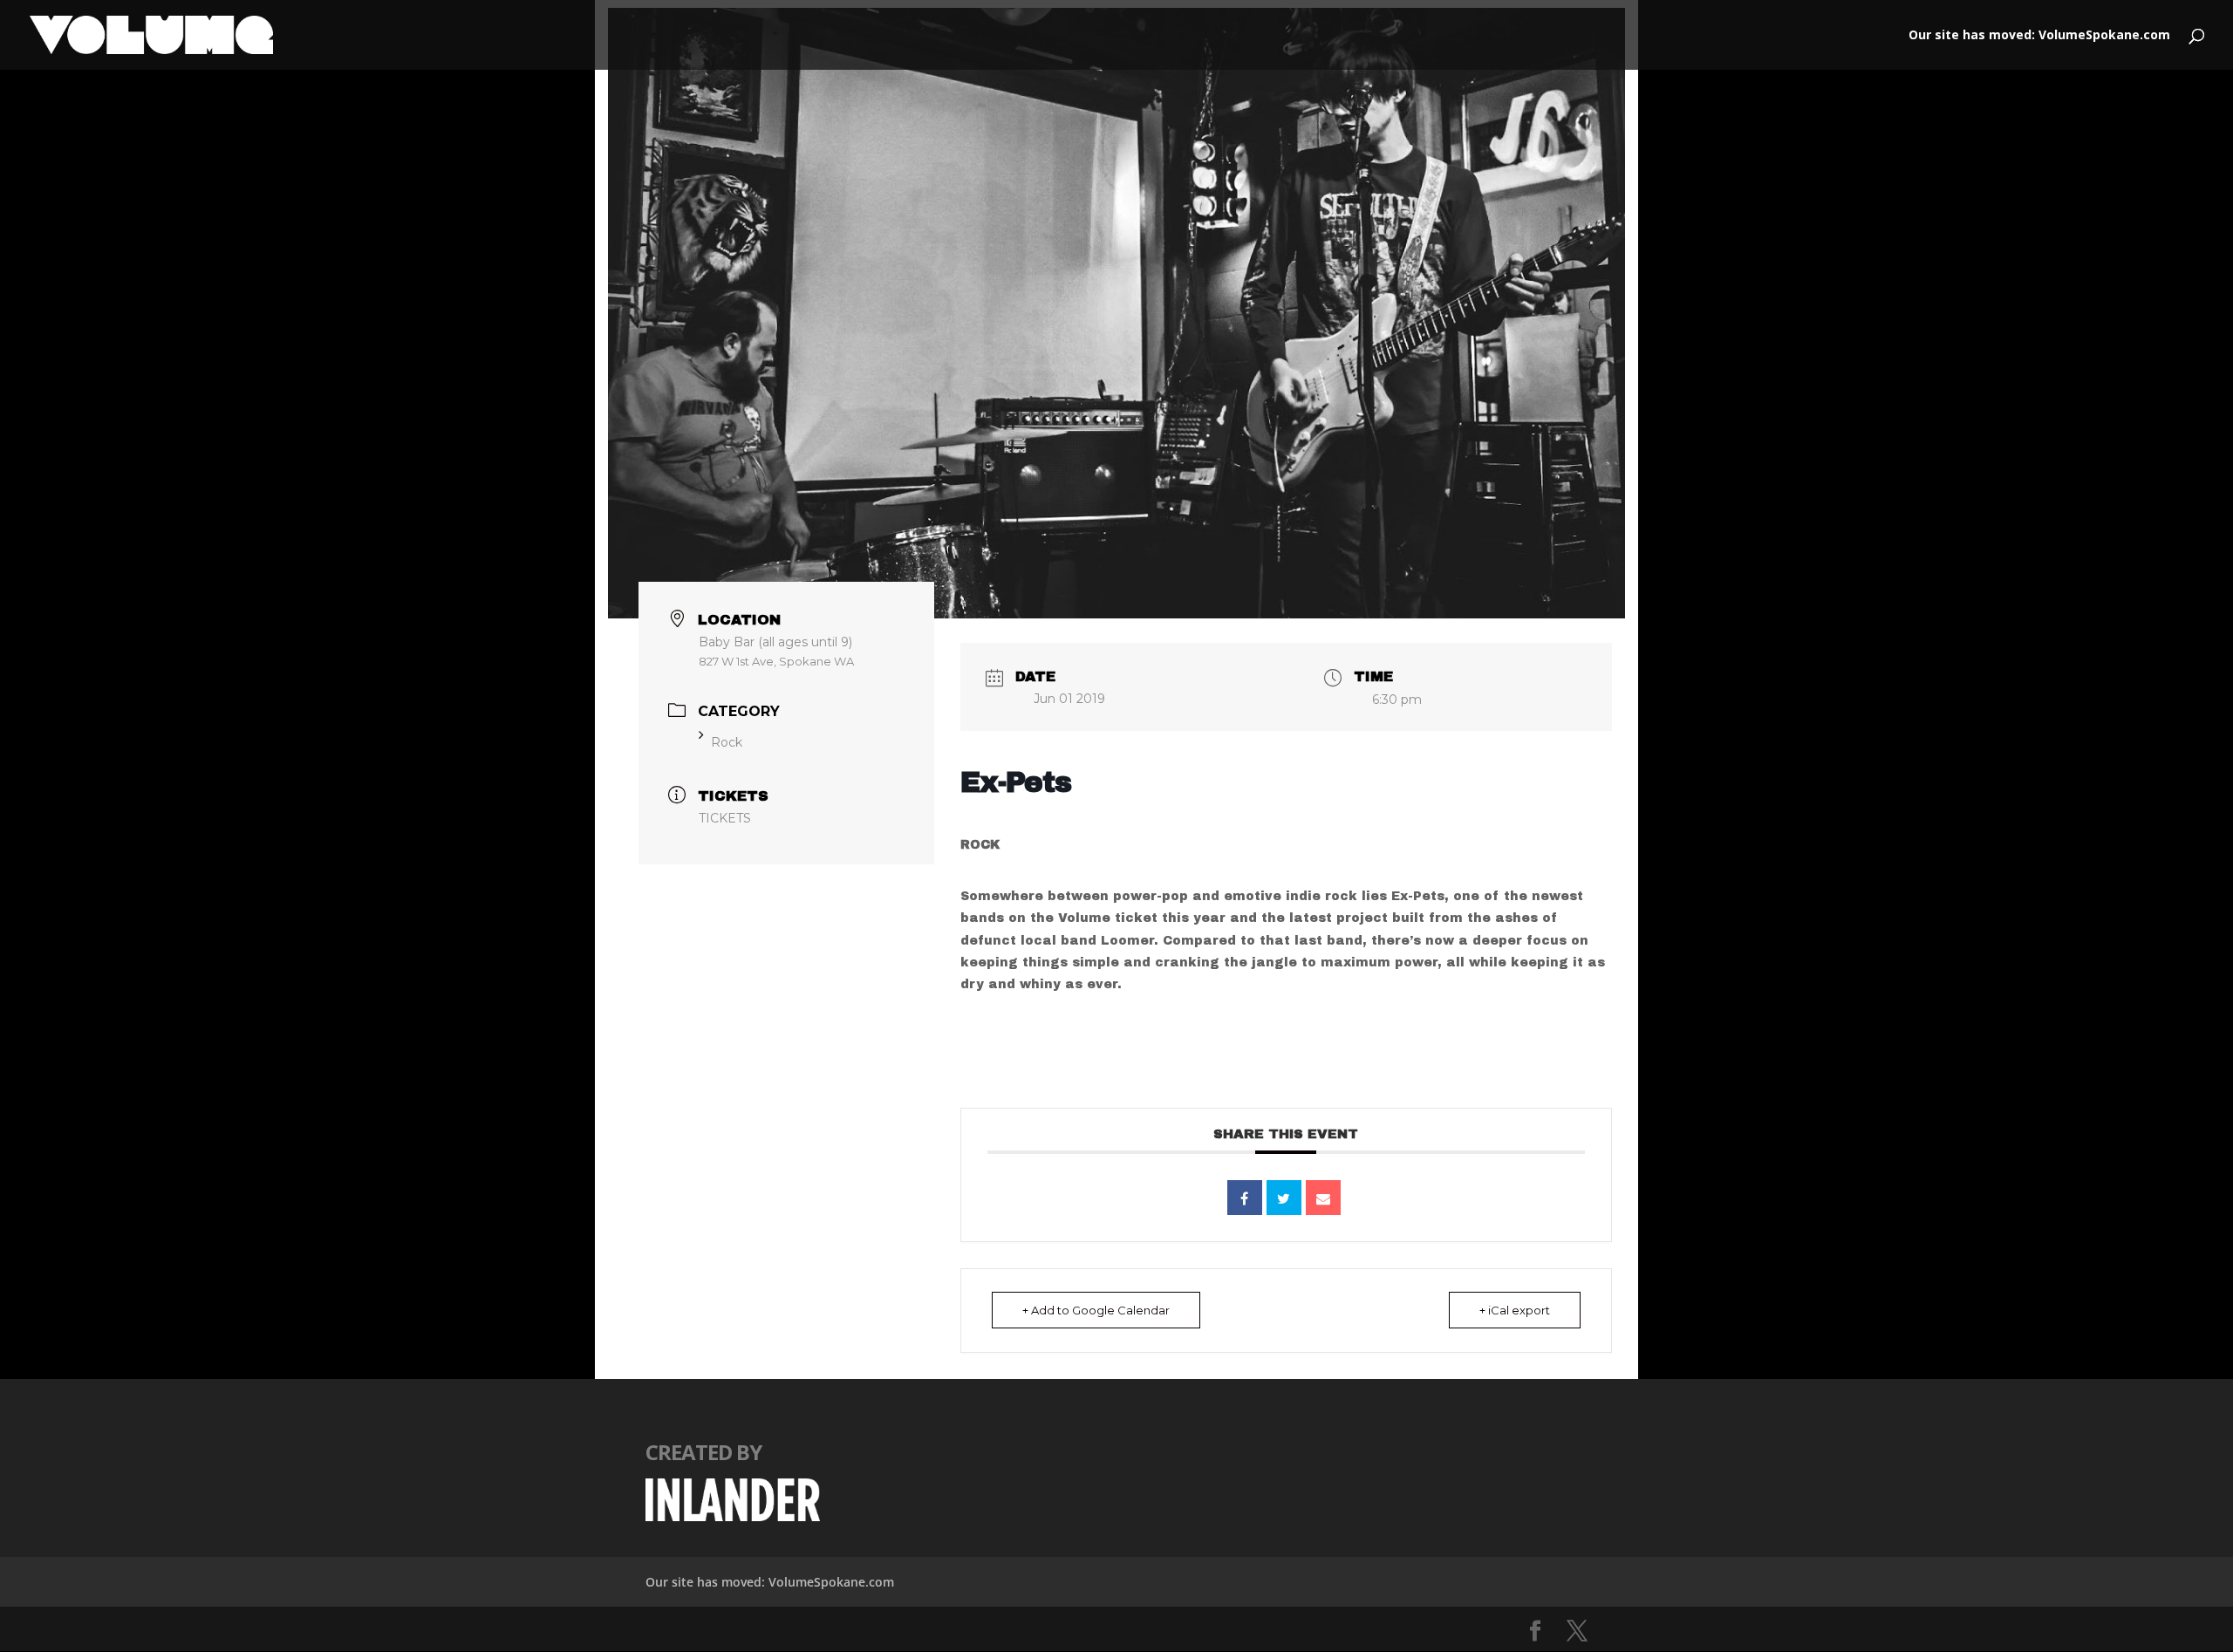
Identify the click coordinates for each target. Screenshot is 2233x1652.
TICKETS (725, 818)
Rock (727, 742)
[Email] (1323, 1198)
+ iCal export (1515, 1310)
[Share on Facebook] (1245, 1198)
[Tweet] (1284, 1198)
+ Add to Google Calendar (1096, 1310)
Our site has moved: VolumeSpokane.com (2039, 36)
